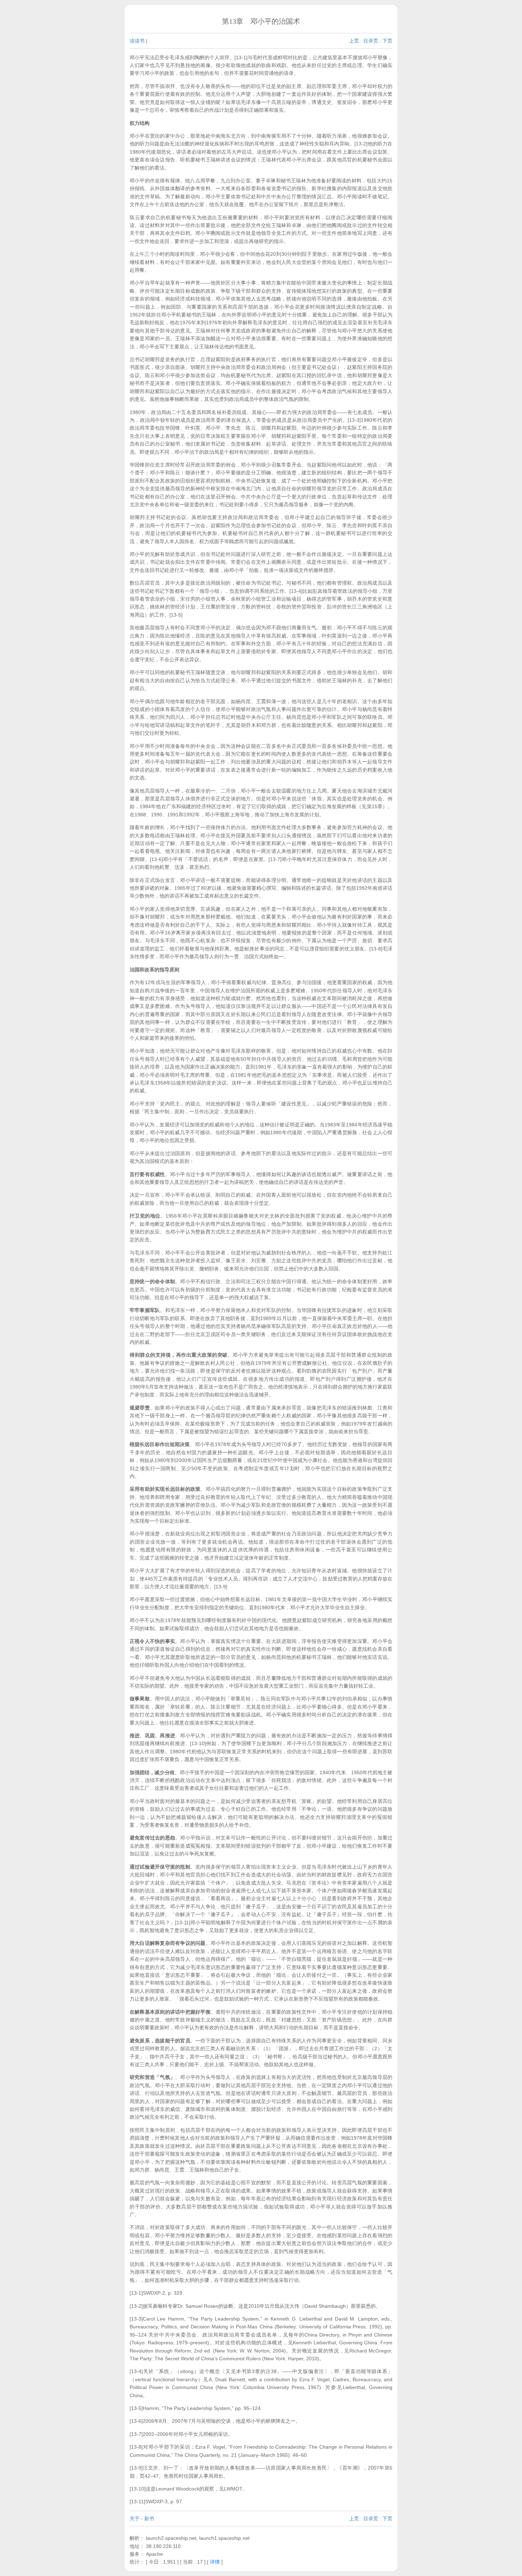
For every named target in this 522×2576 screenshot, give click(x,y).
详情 (215, 2562)
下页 (387, 41)
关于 (135, 2519)
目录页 (371, 41)
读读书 (137, 41)
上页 (354, 41)
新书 (149, 2519)
